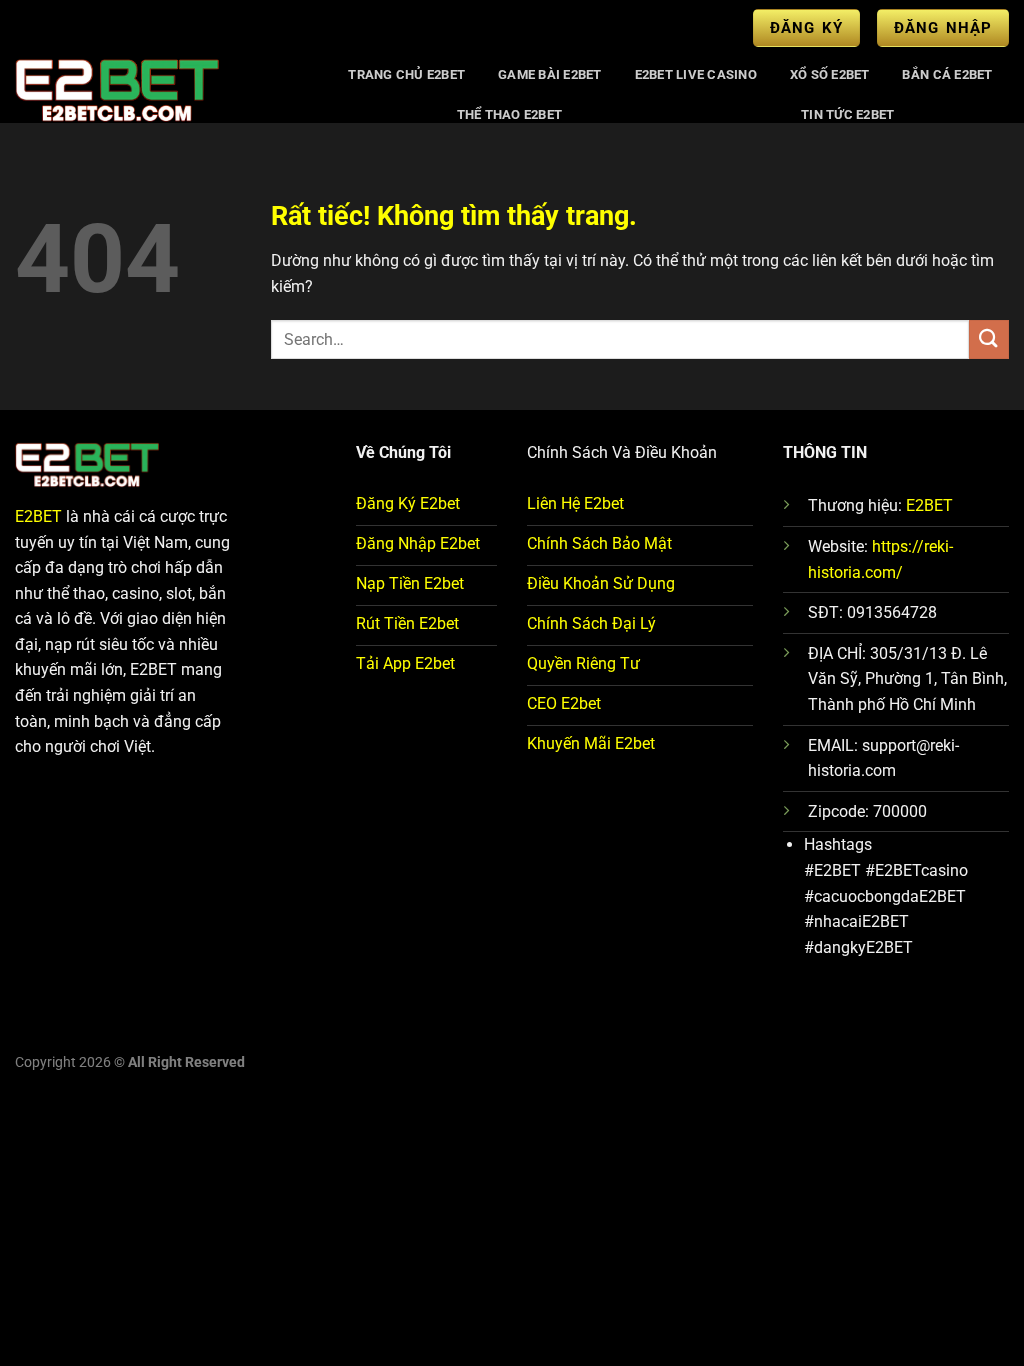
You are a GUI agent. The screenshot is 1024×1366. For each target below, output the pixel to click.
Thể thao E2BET (510, 114)
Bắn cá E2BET (947, 74)
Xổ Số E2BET (830, 74)
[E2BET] (161, 89)
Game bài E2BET (550, 74)
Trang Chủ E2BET (406, 74)
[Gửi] (989, 339)
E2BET (38, 516)
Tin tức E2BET (847, 114)
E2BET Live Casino (696, 74)
